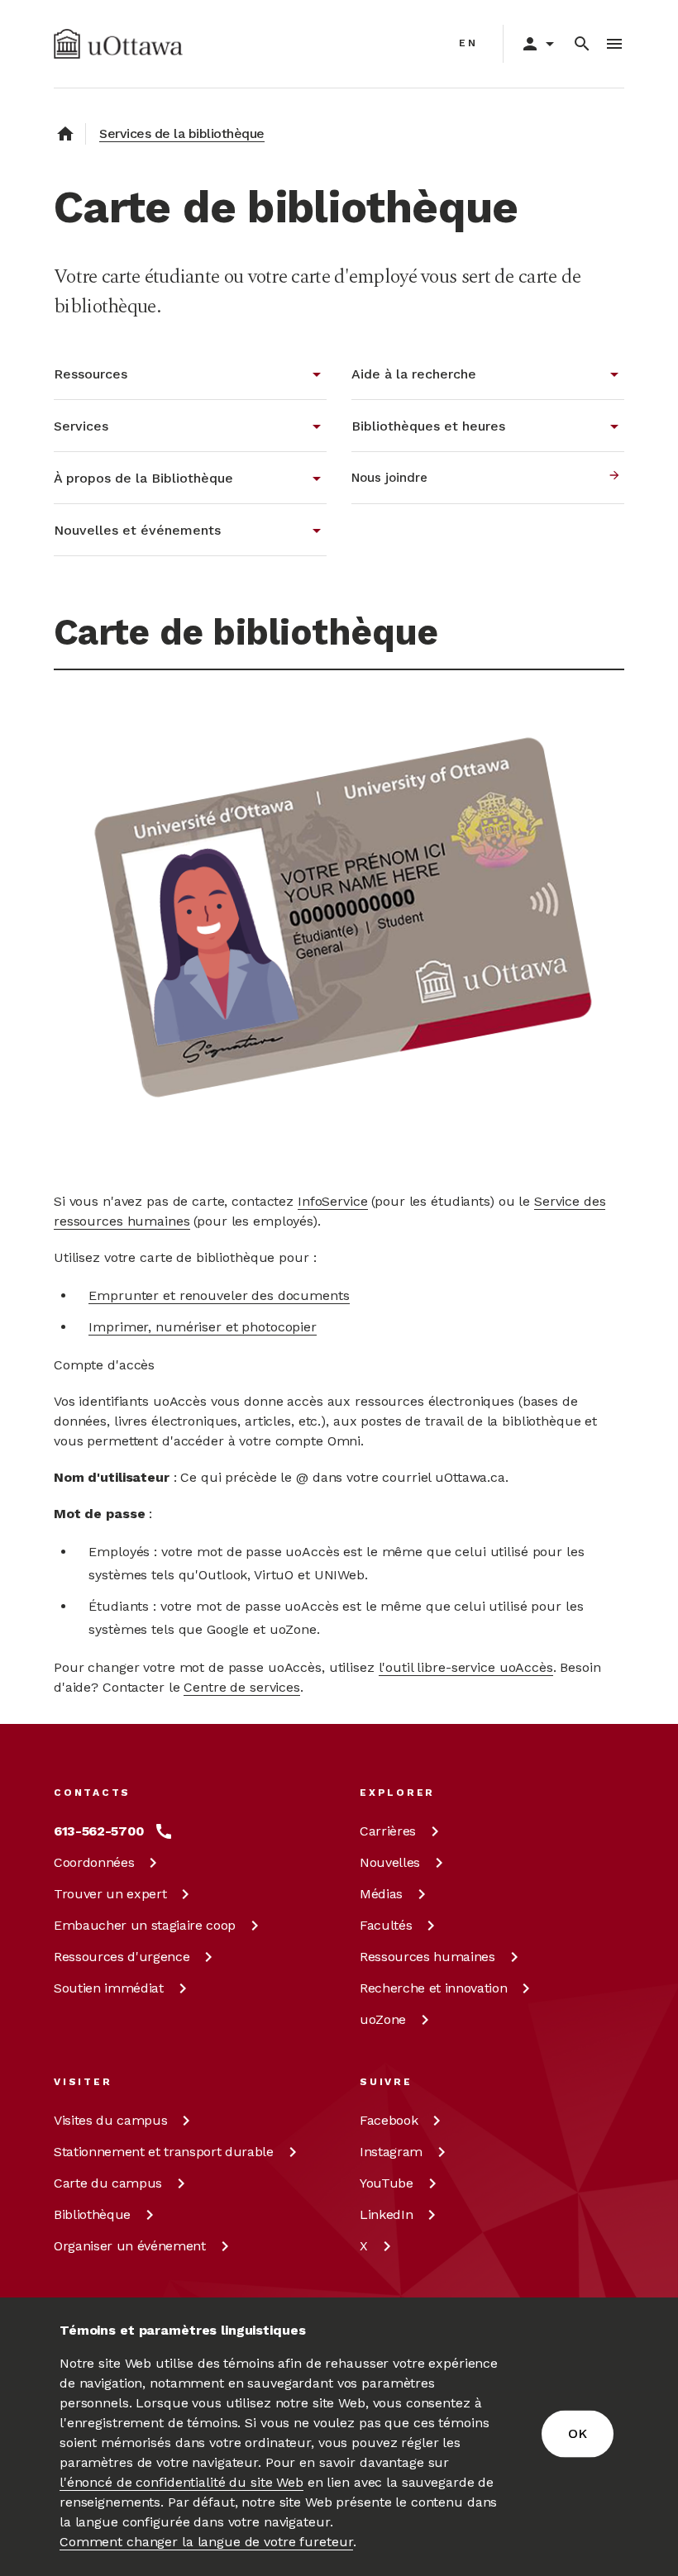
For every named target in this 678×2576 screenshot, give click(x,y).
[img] (118, 44)
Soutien (109, 1988)
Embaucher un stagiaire (145, 1925)
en (468, 43)
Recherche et (433, 1988)
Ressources (122, 1957)
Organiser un (130, 2246)
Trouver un (110, 1894)
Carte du (108, 2183)
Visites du (110, 2120)
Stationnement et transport (164, 2152)
